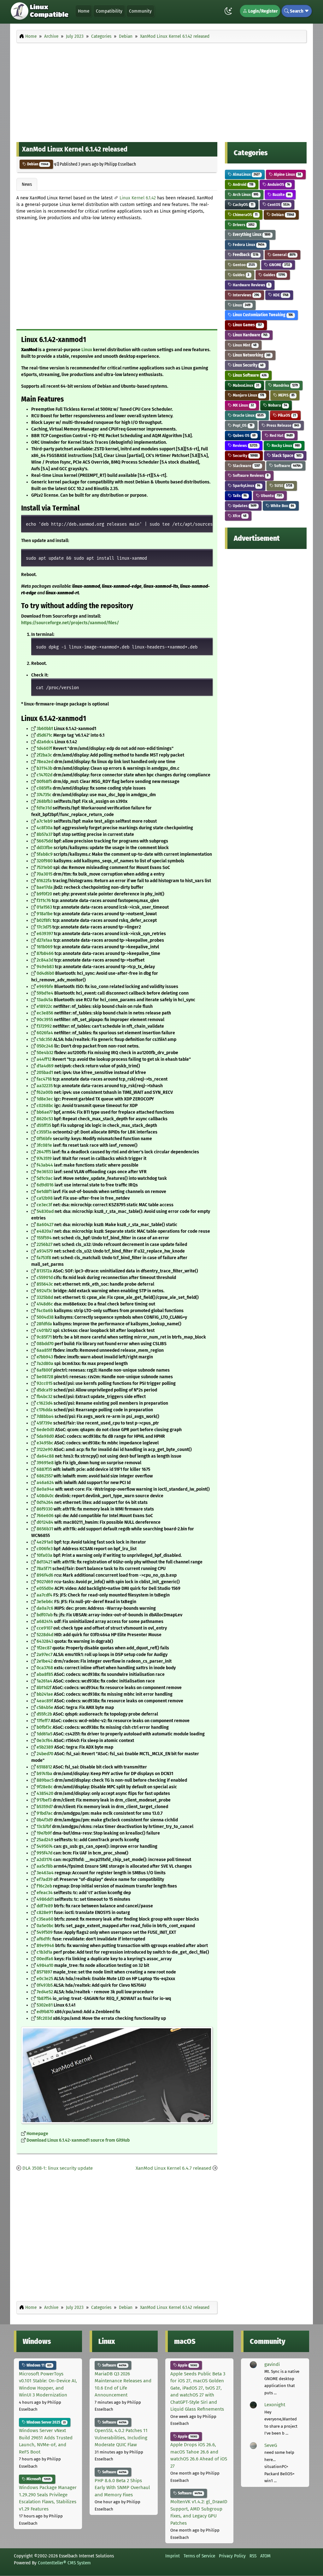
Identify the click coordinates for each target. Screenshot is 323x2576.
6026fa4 (45, 1033)
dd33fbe (45, 848)
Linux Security (248, 365)
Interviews (245, 295)
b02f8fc (44, 920)
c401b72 (44, 1331)
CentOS (278, 205)
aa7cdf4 (44, 1595)
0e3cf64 (45, 1741)
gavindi (272, 2364)
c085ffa (44, 788)
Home (84, 11)
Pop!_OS (242, 425)
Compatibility (109, 11)
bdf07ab (45, 1615)
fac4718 (44, 1079)
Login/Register (262, 11)
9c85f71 (44, 1337)
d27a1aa (44, 940)
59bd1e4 (45, 993)
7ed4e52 (45, 1992)
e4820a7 (45, 1231)
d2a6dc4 (45, 742)
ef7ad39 (45, 1879)
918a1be (45, 914)
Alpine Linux (287, 174)
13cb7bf (44, 1827)
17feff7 (43, 1721)
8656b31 (45, 1529)
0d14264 (45, 1502)
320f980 (45, 861)
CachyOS (243, 205)
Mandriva (285, 385)
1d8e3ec (45, 1099)
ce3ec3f (44, 1205)
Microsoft (38, 2479)
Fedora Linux (248, 245)
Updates (244, 506)
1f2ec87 (44, 1648)
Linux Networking (251, 355)
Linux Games (247, 325)
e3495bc (45, 1443)
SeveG (271, 2445)
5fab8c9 (45, 854)
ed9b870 (45, 2012)
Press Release (282, 425)
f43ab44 (45, 1165)
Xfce (239, 516)
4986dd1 (45, 1899)
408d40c (45, 1496)
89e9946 (45, 1946)
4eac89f (45, 1701)
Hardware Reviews (251, 285)
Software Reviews (250, 475)
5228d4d (45, 1635)
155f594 (44, 1238)
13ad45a (45, 1000)
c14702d (44, 775)
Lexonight (275, 2405)
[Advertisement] (161, 91)
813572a (44, 1271)
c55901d (45, 1278)
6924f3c (44, 1291)
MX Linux (243, 405)
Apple (187, 2365)
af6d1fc (44, 1939)
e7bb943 (45, 1357)
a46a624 (45, 1483)
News (27, 184)
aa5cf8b (45, 1866)
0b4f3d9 (45, 1820)
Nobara (277, 405)
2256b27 (44, 1245)
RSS (253, 2556)
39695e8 (45, 1463)
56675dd (45, 841)
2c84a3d (45, 960)
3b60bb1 (45, 729)
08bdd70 (45, 1344)
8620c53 (45, 1119)
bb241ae (45, 1694)
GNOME (279, 265)
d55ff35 (44, 1125)
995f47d (44, 1853)
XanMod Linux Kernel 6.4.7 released (173, 2168)
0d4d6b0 (45, 973)
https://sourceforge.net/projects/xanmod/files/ (70, 623)
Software (287, 466)
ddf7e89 (45, 1906)
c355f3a (44, 1132)
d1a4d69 (45, 1066)
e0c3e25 (45, 1979)
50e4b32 (45, 1053)
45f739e (44, 1423)
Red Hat (281, 435)
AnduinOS (278, 184)
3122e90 (45, 1450)
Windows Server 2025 (46, 2422)
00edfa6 (45, 1959)
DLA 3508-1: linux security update (58, 2168)
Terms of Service (199, 2556)
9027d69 (45, 1582)
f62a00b (45, 1092)
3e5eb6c (45, 1602)
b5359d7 (45, 1807)
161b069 (45, 947)
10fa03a (44, 1555)
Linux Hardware (250, 335)
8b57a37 (44, 834)
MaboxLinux (245, 385)
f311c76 (44, 901)
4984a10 (45, 1965)
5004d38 (45, 1317)
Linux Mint (244, 345)
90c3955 (45, 1020)
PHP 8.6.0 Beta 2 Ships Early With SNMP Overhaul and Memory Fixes (122, 2488)
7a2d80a (45, 1364)
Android (243, 184)
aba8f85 (45, 1674)
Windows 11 (38, 2365)
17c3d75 (44, 927)
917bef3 (44, 1800)
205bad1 (45, 1073)
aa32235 (45, 1086)
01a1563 (44, 907)
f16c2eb (44, 1886)
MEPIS (286, 395)
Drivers (243, 225)
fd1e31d (44, 808)
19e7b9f (44, 1833)
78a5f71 (44, 1569)
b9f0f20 (44, 894)
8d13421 (44, 1562)
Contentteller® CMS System (64, 2563)
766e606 (45, 1516)
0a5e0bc (45, 1926)
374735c (44, 795)
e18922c (44, 1006)
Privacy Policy (232, 2556)
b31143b (44, 768)
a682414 (45, 1622)
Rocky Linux (285, 446)
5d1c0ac (45, 1178)
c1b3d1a (44, 1952)
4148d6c (45, 1304)
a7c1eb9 (45, 821)
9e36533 (45, 1172)
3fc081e (44, 1145)
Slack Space (286, 456)
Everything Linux (251, 234)
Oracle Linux (248, 415)
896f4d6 (45, 1575)
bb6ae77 (45, 1112)
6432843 (45, 1641)
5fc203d (44, 2018)
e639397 (45, 934)
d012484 (45, 1522)
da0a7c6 (45, 1608)
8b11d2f (44, 1688)
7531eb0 (44, 868)
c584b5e (45, 1708)
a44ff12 (44, 1059)
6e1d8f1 (44, 1192)
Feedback (245, 255)
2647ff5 (44, 1152)
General (284, 255)
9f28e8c (45, 1787)
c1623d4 (45, 1403)
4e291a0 (45, 1542)
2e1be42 (45, 1661)
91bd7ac (45, 1813)
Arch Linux (245, 194)
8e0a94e (45, 1489)
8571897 (44, 1972)
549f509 (45, 1932)
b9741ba (44, 1774)
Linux (87, 350)
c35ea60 (45, 1919)
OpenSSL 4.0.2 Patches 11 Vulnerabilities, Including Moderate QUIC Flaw (121, 2438)
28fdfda (44, 1324)
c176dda (45, 1410)
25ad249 (45, 1840)
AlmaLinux (246, 174)
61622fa (44, 881)
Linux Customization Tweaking (262, 315)
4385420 (45, 1793)
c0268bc (45, 1106)
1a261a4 (44, 1681)
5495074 (45, 1846)
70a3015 (44, 874)
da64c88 (45, 1456)
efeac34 (45, 1893)
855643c (45, 1284)
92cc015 (44, 1383)
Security (245, 456)
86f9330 (45, 1509)
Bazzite (281, 194)
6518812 (44, 1767)
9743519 (44, 1159)
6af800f (44, 1370)
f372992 (44, 1026)
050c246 (45, 1046)
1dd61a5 (44, 1734)
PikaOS (286, 415)
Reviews (245, 446)
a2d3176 (44, 1860)
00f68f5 (44, 782)
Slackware (246, 466)
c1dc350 (44, 1040)
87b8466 (45, 954)
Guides (241, 275)
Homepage (37, 2134)
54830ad (45, 1211)
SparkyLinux (246, 485)
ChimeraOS (245, 215)
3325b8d (45, 1297)
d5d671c (44, 735)
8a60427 (45, 1225)
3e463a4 (45, 1873)
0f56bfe (44, 1139)
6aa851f (44, 1350)
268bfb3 (45, 801)
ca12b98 (45, 1198)
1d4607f (44, 748)
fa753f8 (44, 1258)
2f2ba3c (44, 755)
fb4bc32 (44, 1397)
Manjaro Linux (248, 395)
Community (140, 11)
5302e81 (45, 2005)
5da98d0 (45, 1436)
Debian (37, 164)
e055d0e (45, 1588)
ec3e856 (45, 1013)
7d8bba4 (45, 1417)
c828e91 (45, 1913)
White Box (282, 506)
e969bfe (45, 987)
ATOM (265, 2556)
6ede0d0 (45, 1430)
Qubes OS (244, 435)
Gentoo (243, 265)
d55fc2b (44, 1714)
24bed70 (45, 1754)
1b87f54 (44, 1999)
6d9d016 (45, 1185)
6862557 (45, 1476)
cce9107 (44, 1628)
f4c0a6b (45, 1311)
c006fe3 (45, 1549)
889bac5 (45, 1780)
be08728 (45, 1377)
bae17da (45, 887)
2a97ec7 (44, 1655)
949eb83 (45, 967)
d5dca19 (45, 1390)
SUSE (283, 485)
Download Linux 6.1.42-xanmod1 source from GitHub (78, 2140)
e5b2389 (45, 1747)
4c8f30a (45, 828)
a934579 (45, 1251)
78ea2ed (45, 762)
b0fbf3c (44, 1727)
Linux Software (249, 375)
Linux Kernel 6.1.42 (138, 198)
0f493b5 (45, 1985)
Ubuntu (271, 496)
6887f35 (44, 1469)
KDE (280, 295)
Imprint (173, 2556)
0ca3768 (45, 1668)
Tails (239, 496)
